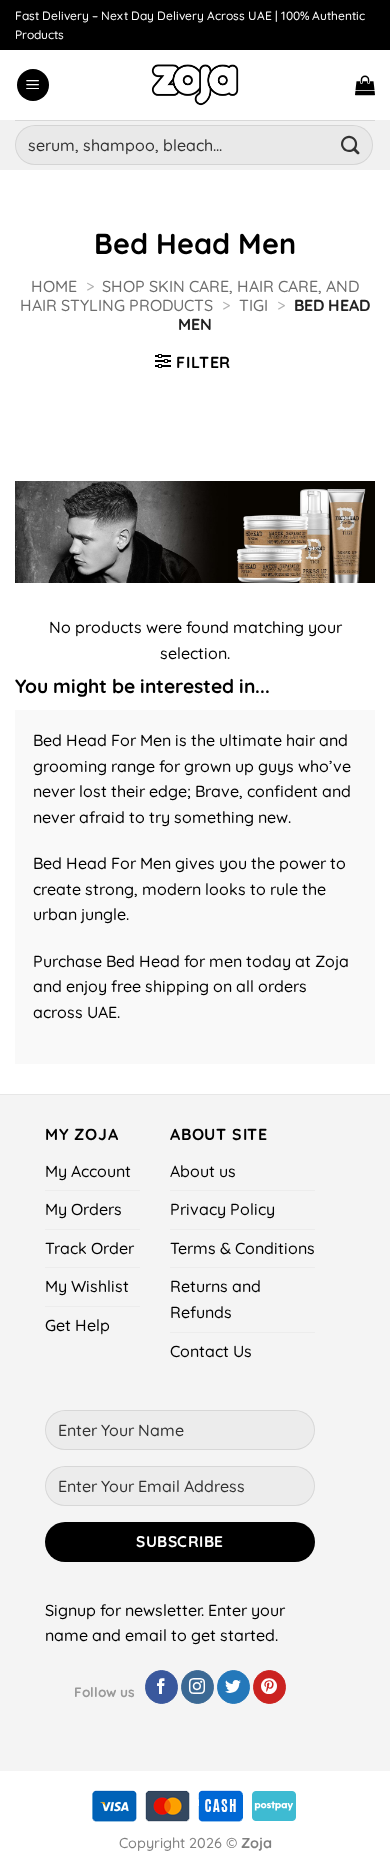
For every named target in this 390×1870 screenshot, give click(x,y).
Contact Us (211, 1351)
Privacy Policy (222, 1209)
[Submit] (351, 144)
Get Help (77, 1325)
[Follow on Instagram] (197, 1687)
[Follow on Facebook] (161, 1687)
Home (54, 286)
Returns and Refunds (215, 1299)
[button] (33, 85)
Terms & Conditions (242, 1248)
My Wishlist (87, 1286)
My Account (88, 1171)
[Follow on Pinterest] (269, 1687)
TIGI (253, 305)
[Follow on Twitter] (233, 1687)
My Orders (83, 1209)
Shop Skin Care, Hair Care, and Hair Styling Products (189, 295)
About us (203, 1171)
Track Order (89, 1248)
